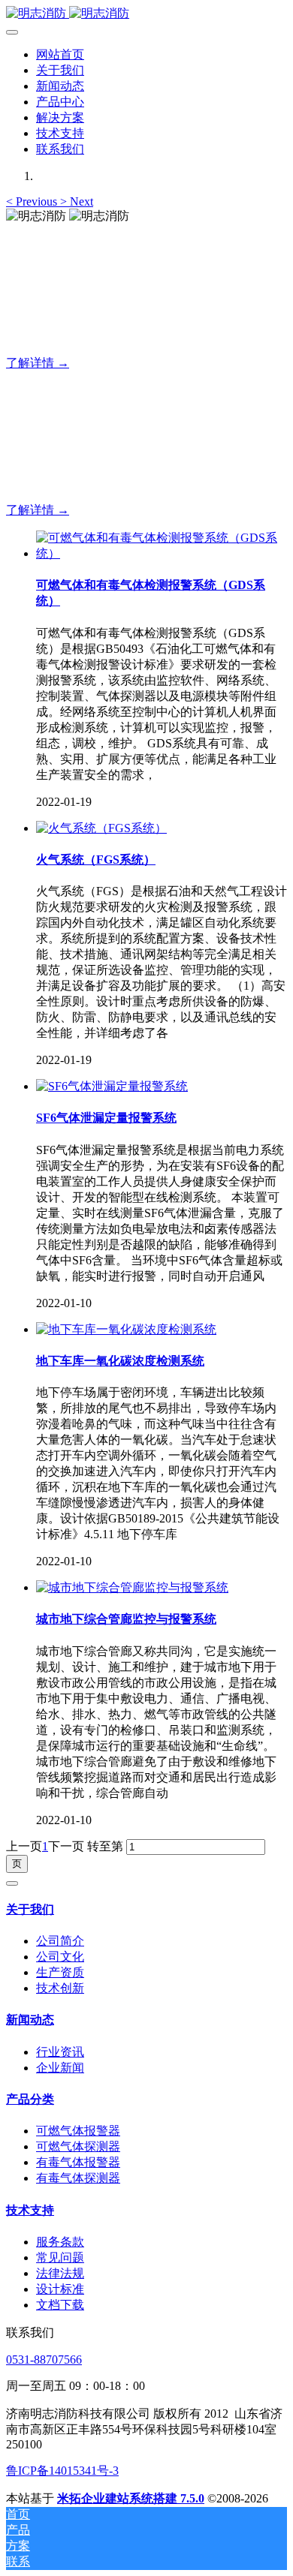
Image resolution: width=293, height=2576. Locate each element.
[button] (33, 201)
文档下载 (60, 2305)
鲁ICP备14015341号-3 (62, 2471)
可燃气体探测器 (78, 2146)
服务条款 (60, 2242)
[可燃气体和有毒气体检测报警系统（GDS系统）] (162, 553)
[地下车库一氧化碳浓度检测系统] (126, 1329)
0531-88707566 (44, 2360)
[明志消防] (146, 14)
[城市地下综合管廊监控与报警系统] (132, 1587)
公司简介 (60, 1941)
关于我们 (30, 1909)
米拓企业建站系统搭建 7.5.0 (131, 2498)
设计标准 (60, 2289)
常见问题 (60, 2257)
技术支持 (30, 2210)
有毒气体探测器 (78, 2178)
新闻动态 (30, 2020)
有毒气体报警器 (78, 2162)
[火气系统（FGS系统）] (101, 828)
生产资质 (60, 1972)
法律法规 (60, 2273)
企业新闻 (60, 2068)
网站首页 (60, 54)
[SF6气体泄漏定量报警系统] (112, 1086)
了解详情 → (38, 363)
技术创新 (60, 1988)
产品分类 (30, 2099)
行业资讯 (60, 2052)
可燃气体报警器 (78, 2131)
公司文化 (60, 1957)
